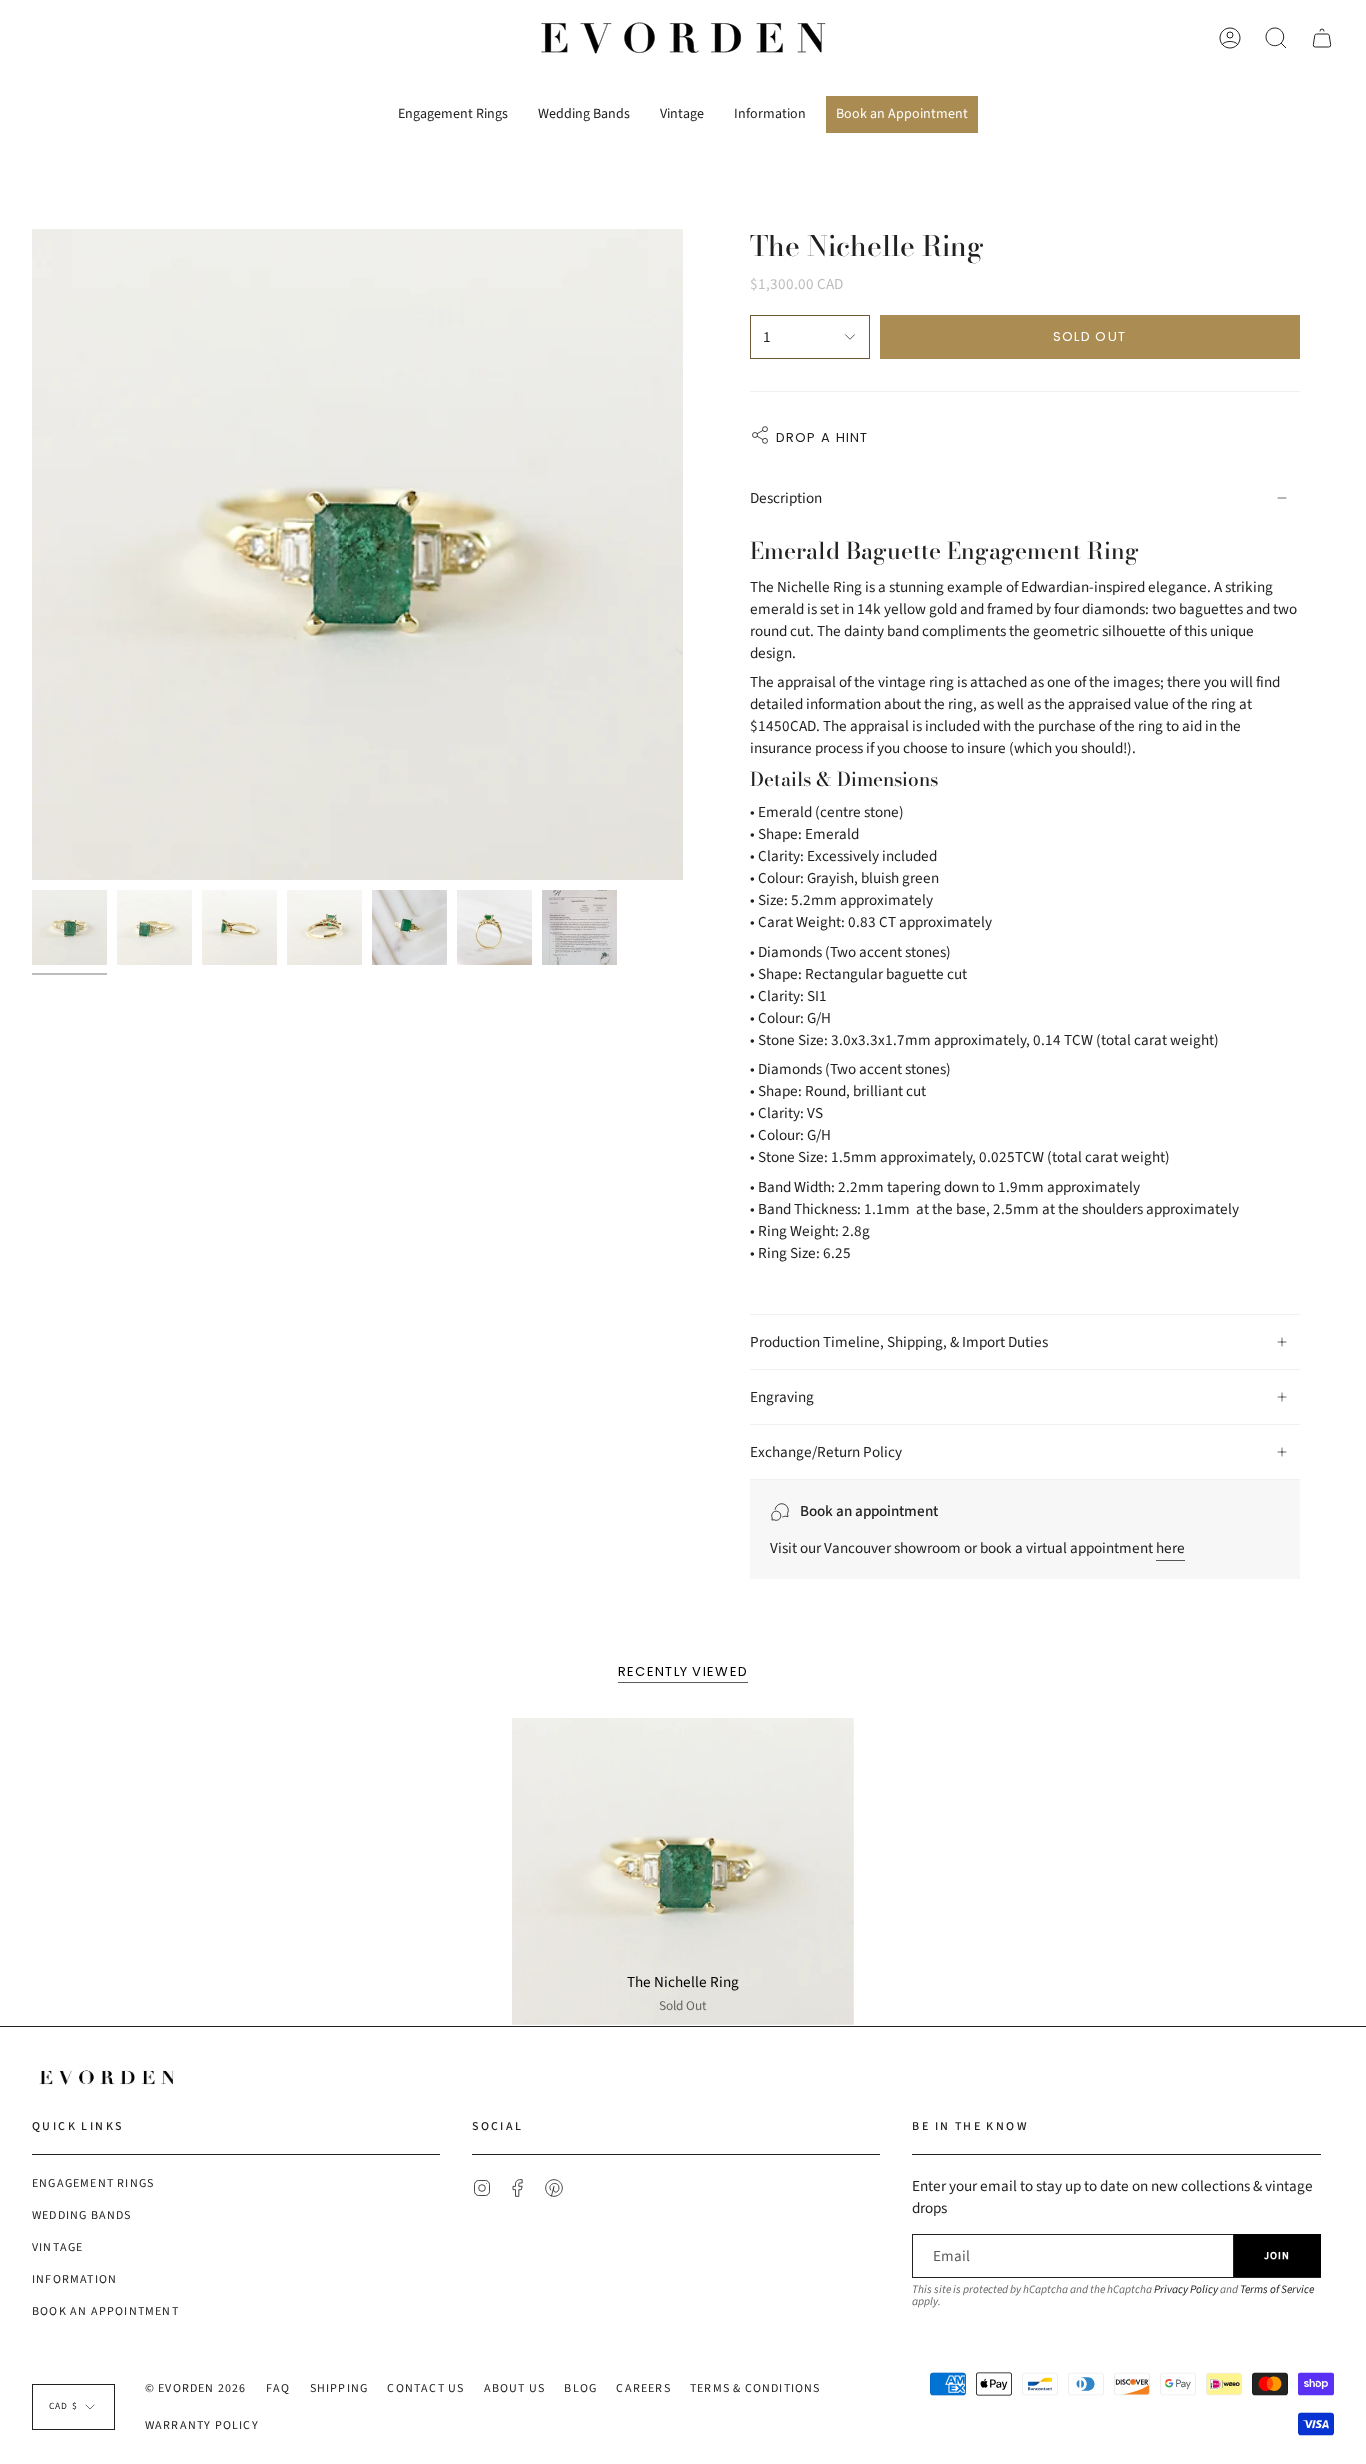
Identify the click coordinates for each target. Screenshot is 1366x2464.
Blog (580, 2388)
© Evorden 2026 (196, 2388)
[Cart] (1322, 38)
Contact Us (425, 2388)
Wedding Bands (82, 2215)
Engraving (782, 1397)
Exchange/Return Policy (826, 1452)
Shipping (339, 2388)
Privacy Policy (1186, 2289)
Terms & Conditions (755, 2388)
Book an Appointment (105, 2311)
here (1170, 1548)
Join (1277, 2255)
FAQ (278, 2388)
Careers (643, 2388)
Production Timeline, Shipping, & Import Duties (899, 1342)
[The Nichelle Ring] (683, 1871)
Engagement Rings (93, 2183)
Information (74, 2279)
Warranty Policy (202, 2425)
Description (786, 498)
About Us (515, 2388)
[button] (453, 107)
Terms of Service (1277, 2289)
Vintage (57, 2247)
